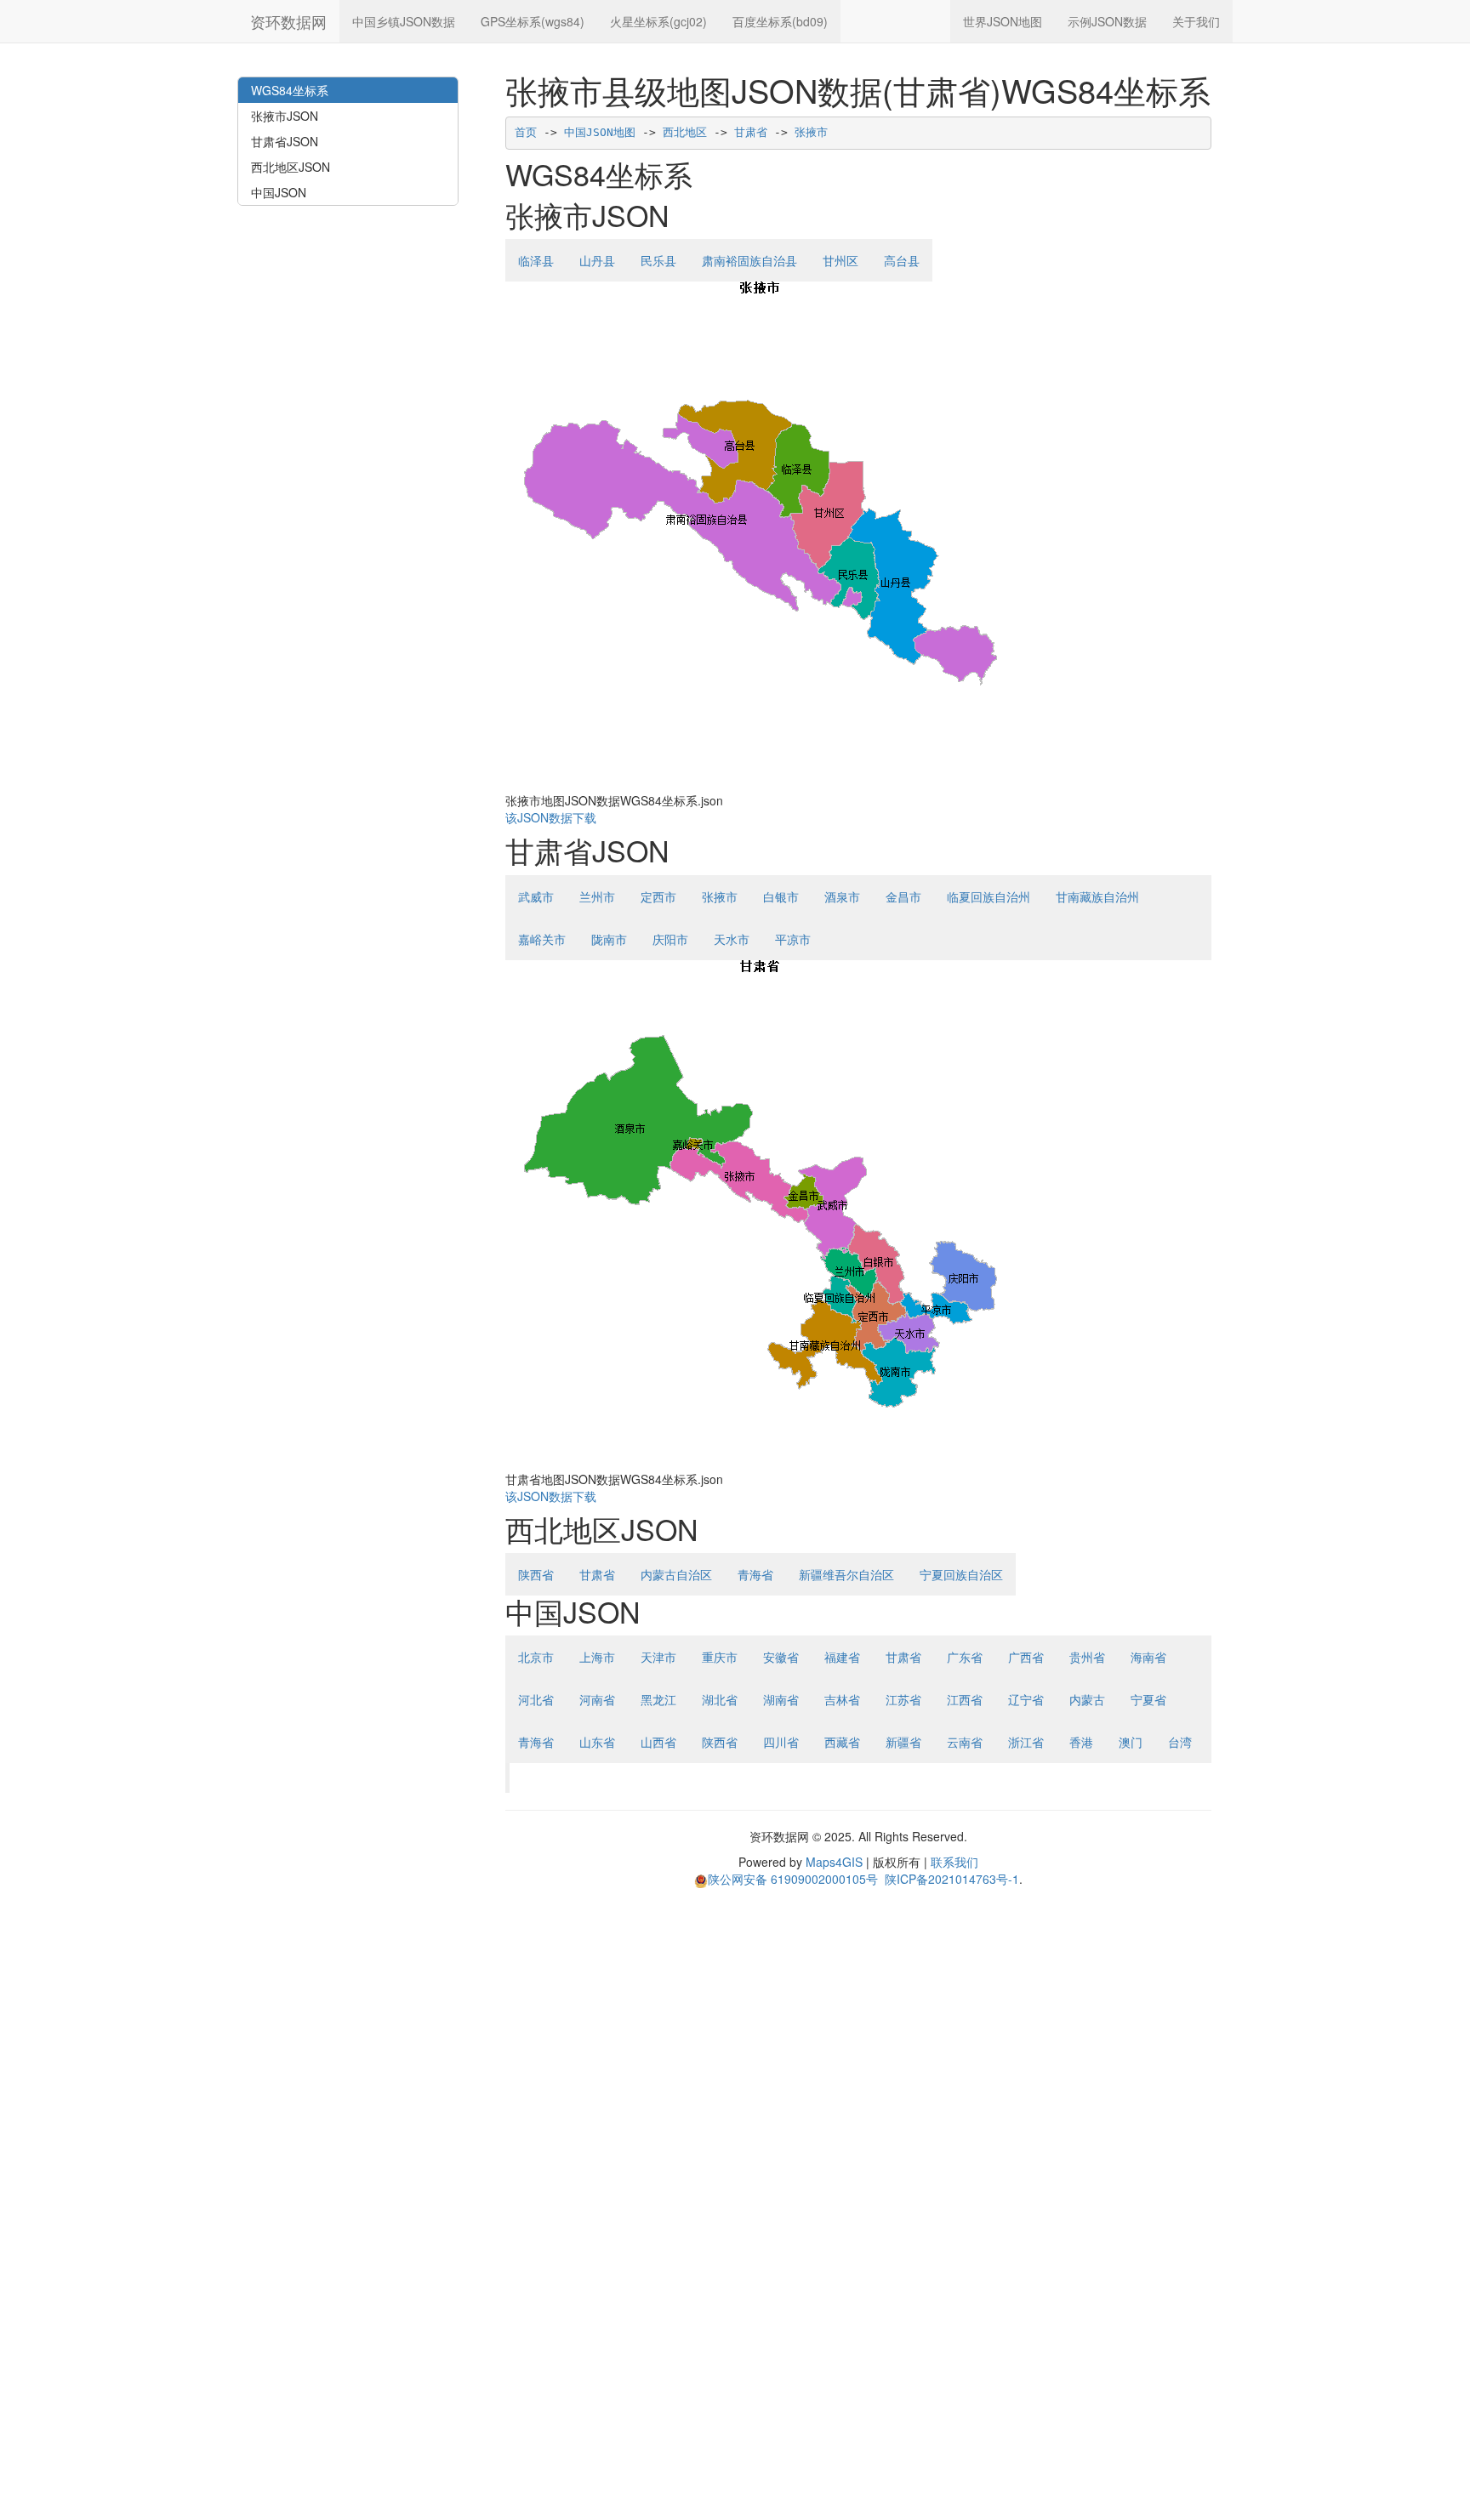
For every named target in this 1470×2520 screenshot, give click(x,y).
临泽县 (536, 260)
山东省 (597, 1742)
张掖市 (811, 132)
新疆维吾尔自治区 (846, 1574)
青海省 (755, 1574)
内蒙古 (1087, 1699)
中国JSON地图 (600, 132)
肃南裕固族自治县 (749, 260)
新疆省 (903, 1742)
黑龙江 (658, 1699)
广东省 (965, 1657)
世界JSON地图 (1003, 21)
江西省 (965, 1699)
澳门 (1131, 1742)
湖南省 (781, 1699)
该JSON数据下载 (551, 817)
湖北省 (720, 1699)
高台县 (902, 260)
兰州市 (597, 896)
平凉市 (793, 939)
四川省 (781, 1742)
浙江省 (1026, 1742)
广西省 (1026, 1657)
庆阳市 (670, 939)
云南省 (965, 1742)
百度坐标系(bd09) (780, 21)
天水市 (732, 939)
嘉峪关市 (542, 939)
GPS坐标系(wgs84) (533, 21)
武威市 (536, 896)
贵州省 (1087, 1657)
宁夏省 (1148, 1699)
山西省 (658, 1742)
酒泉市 (842, 896)
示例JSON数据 (1107, 21)
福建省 (842, 1657)
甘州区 (840, 260)
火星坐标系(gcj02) (658, 21)
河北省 (536, 1699)
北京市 (536, 1657)
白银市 (781, 896)
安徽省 (781, 1657)
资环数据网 (288, 21)
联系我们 (954, 1862)
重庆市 (720, 1657)
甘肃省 (751, 132)
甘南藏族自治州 (1097, 896)
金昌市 (903, 896)
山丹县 (597, 260)
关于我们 (1196, 21)
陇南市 (609, 939)
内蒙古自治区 (676, 1574)
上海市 (597, 1657)
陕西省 (536, 1574)
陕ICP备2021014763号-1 (952, 1879)
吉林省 (842, 1699)
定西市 (658, 896)
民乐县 (658, 260)
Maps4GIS (834, 1862)
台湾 (1180, 1742)
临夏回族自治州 (989, 896)
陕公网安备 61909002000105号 (793, 1879)
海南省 (1148, 1657)
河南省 (597, 1699)
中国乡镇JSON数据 (404, 21)
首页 (526, 132)
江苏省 (903, 1699)
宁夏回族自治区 (961, 1574)
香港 (1081, 1742)
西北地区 (685, 132)
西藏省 (842, 1742)
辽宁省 (1026, 1699)
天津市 (658, 1657)
